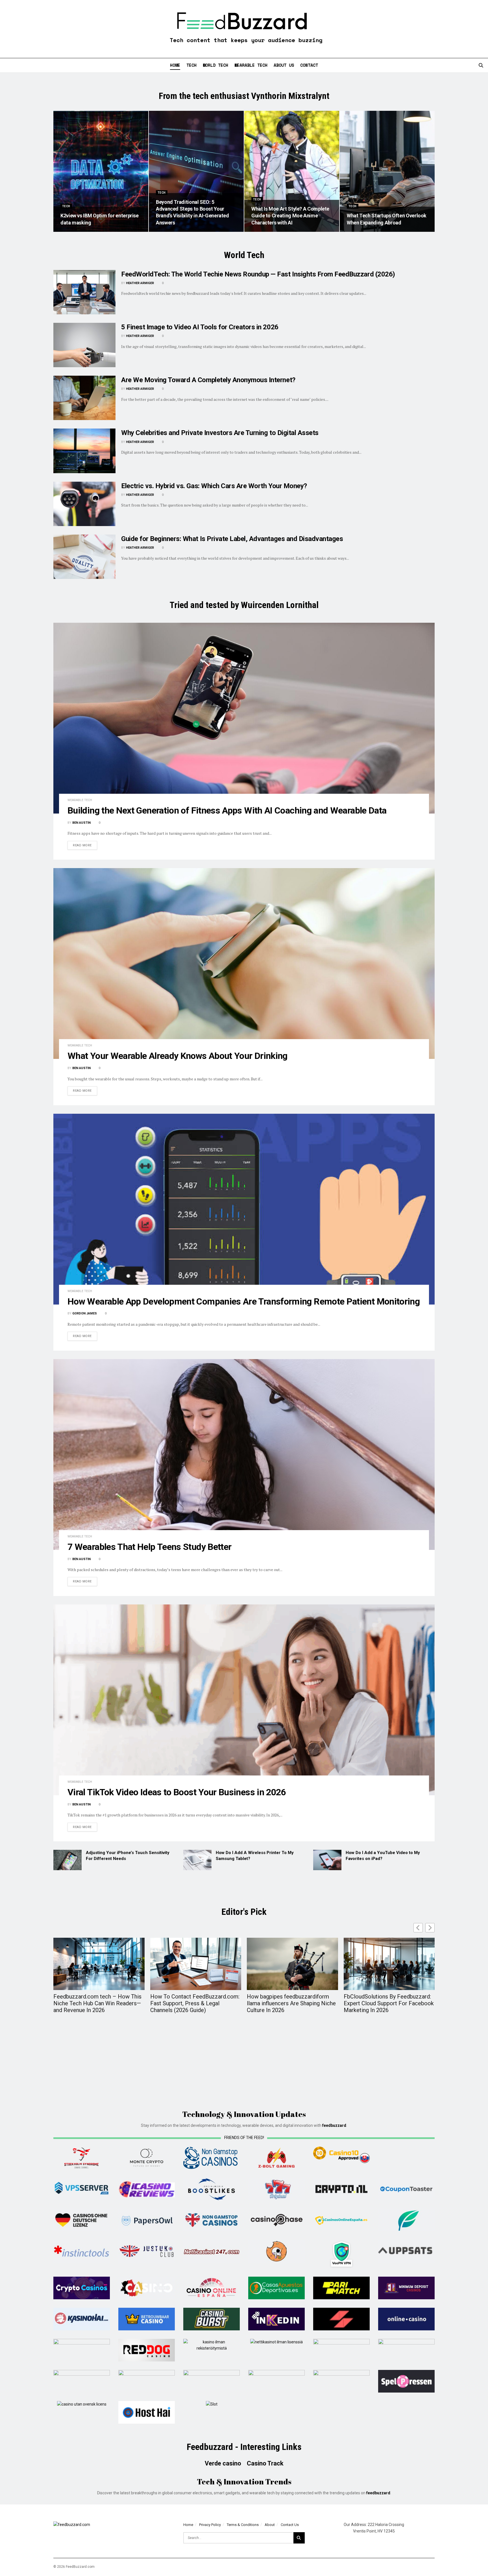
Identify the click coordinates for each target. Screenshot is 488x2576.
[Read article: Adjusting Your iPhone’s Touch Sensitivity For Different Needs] (67, 1860)
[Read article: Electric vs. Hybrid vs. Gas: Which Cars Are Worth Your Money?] (84, 504)
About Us (284, 65)
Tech (191, 65)
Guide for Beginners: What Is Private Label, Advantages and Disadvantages (232, 539)
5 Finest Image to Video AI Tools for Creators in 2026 (200, 327)
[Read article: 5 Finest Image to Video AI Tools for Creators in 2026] (84, 345)
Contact (309, 65)
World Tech (215, 65)
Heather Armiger (140, 283)
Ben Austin (81, 823)
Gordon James (85, 1313)
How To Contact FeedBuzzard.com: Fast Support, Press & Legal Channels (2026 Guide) (195, 2003)
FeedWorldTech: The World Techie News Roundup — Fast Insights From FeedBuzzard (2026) (258, 274)
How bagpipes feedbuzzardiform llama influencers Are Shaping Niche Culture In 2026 (291, 2003)
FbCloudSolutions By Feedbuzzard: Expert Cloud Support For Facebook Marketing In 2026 (389, 2003)
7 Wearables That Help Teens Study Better (149, 1547)
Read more (85, 845)
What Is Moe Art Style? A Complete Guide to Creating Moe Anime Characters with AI (290, 216)
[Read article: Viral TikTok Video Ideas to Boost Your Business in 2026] (244, 1700)
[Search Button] (481, 65)
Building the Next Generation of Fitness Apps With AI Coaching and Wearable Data (227, 810)
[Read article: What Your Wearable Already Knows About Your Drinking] (244, 963)
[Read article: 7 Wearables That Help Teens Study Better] (244, 1454)
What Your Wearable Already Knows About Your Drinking (177, 1056)
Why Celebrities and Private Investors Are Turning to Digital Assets (220, 433)
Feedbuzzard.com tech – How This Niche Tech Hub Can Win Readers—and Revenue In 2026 (97, 2003)
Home (175, 65)
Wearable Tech (251, 65)
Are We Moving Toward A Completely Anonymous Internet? (208, 380)
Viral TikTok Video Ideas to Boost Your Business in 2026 (177, 1792)
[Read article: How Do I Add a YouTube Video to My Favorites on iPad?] (327, 1860)
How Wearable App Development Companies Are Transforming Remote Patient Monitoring (244, 1301)
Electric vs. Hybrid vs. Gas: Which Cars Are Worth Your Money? (214, 486)
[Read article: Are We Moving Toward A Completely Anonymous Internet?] (84, 398)
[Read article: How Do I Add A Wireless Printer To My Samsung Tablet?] (197, 1860)
